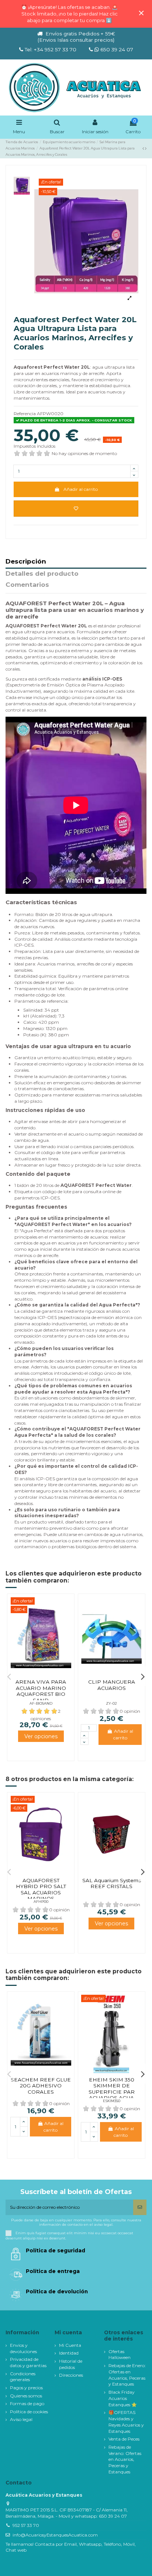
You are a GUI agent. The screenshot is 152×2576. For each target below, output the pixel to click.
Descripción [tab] (26, 562)
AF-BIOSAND (41, 1703)
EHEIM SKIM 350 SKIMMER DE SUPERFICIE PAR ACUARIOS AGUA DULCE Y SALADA (111, 2092)
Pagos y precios (26, 2388)
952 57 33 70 (26, 2525)
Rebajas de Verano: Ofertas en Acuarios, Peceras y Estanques (125, 2459)
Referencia (25, 414)
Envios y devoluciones (23, 2348)
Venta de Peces (124, 2439)
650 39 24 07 (116, 49)
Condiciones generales (23, 2377)
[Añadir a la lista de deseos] (76, 509)
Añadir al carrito (81, 489)
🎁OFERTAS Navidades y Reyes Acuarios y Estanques (126, 2422)
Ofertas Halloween (120, 2355)
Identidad (69, 2353)
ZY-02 (111, 1703)
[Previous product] (144, 148)
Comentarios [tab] (27, 585)
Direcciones (71, 2375)
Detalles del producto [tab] (42, 574)
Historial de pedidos (71, 2364)
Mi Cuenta (70, 2345)
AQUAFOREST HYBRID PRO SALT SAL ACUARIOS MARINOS (41, 1889)
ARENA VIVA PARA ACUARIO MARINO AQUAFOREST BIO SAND (41, 1691)
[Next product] (146, 148)
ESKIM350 (112, 2101)
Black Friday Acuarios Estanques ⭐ (123, 2398)
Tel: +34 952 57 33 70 (51, 49)
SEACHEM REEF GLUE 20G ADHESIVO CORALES (41, 2086)
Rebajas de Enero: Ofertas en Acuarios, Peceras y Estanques (127, 2375)
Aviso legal (21, 2419)
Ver (41, 1736)
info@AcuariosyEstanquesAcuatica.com (55, 2535)
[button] (9, 1676)
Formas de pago (27, 2403)
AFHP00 (41, 1902)
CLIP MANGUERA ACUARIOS (112, 1685)
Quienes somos (26, 2396)
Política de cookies (29, 2412)
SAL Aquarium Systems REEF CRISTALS (112, 1883)
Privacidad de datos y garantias (28, 2362)
